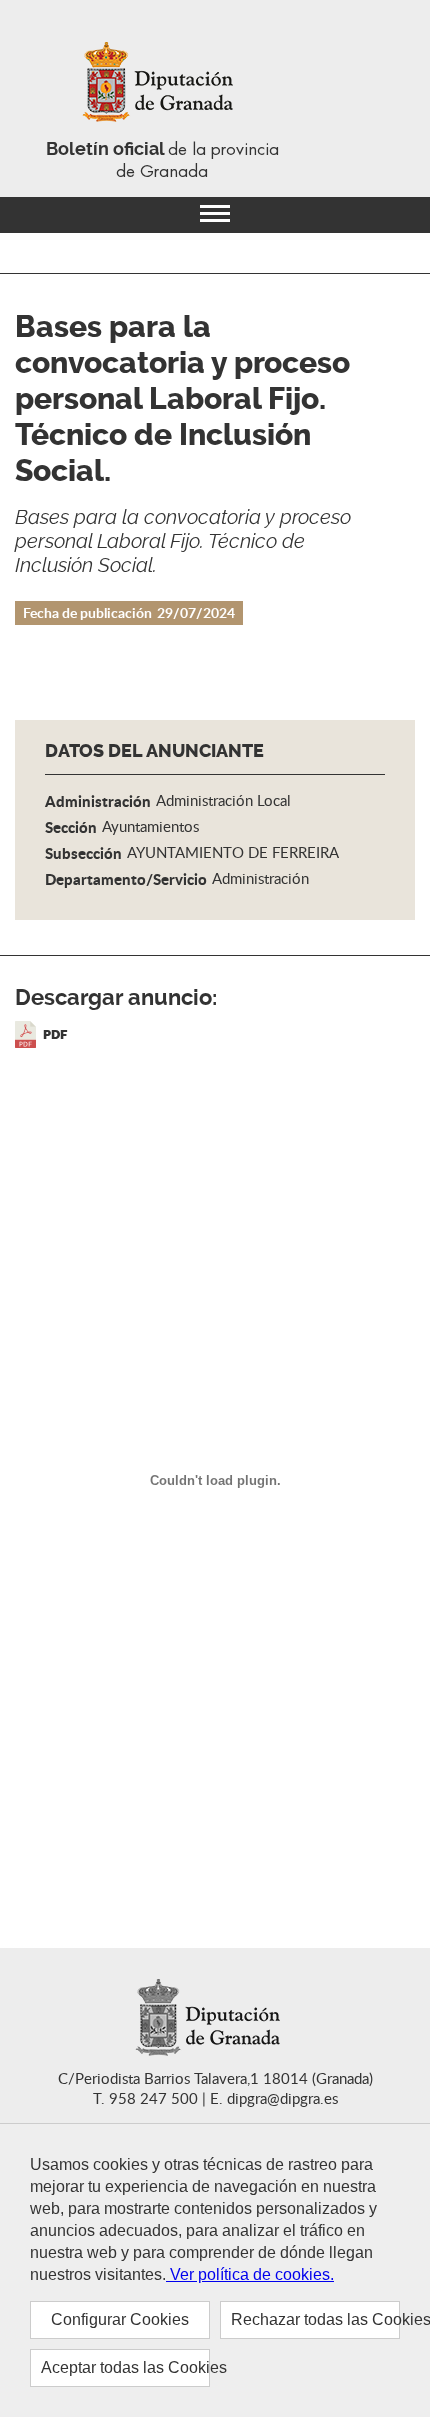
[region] (215, 2270)
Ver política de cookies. (250, 2274)
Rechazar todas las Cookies (315, 2319)
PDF (55, 1034)
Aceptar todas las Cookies (125, 2367)
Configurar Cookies (120, 2319)
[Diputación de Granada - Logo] (162, 83)
